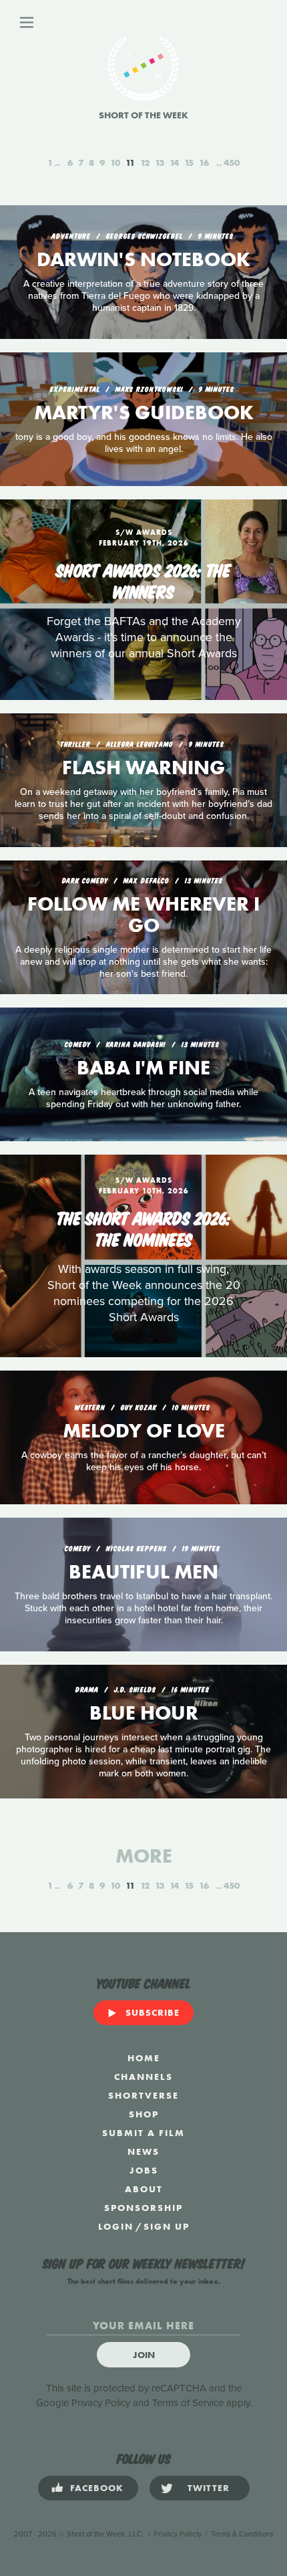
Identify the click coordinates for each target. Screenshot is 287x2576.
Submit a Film (143, 2133)
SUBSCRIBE (153, 2012)
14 (174, 162)
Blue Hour (144, 1713)
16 (204, 162)
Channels (143, 2077)
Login (116, 2226)
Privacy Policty (178, 2534)
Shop (144, 2114)
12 (145, 162)
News (143, 2151)
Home (144, 2058)
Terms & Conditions (242, 2534)
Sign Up (167, 2226)
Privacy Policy (101, 2403)
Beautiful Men (143, 1572)
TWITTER (209, 2488)
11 (130, 162)
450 (232, 162)
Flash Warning (143, 768)
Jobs (144, 2170)
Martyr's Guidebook (144, 413)
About (144, 2189)
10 (115, 162)
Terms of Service (188, 2403)
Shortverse (143, 2095)
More (144, 1856)
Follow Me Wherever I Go (143, 915)
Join (144, 2355)
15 (189, 162)
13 (160, 162)
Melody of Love (144, 1431)
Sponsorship (143, 2208)
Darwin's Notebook (143, 259)
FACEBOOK (97, 2488)
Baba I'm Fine (143, 1068)
